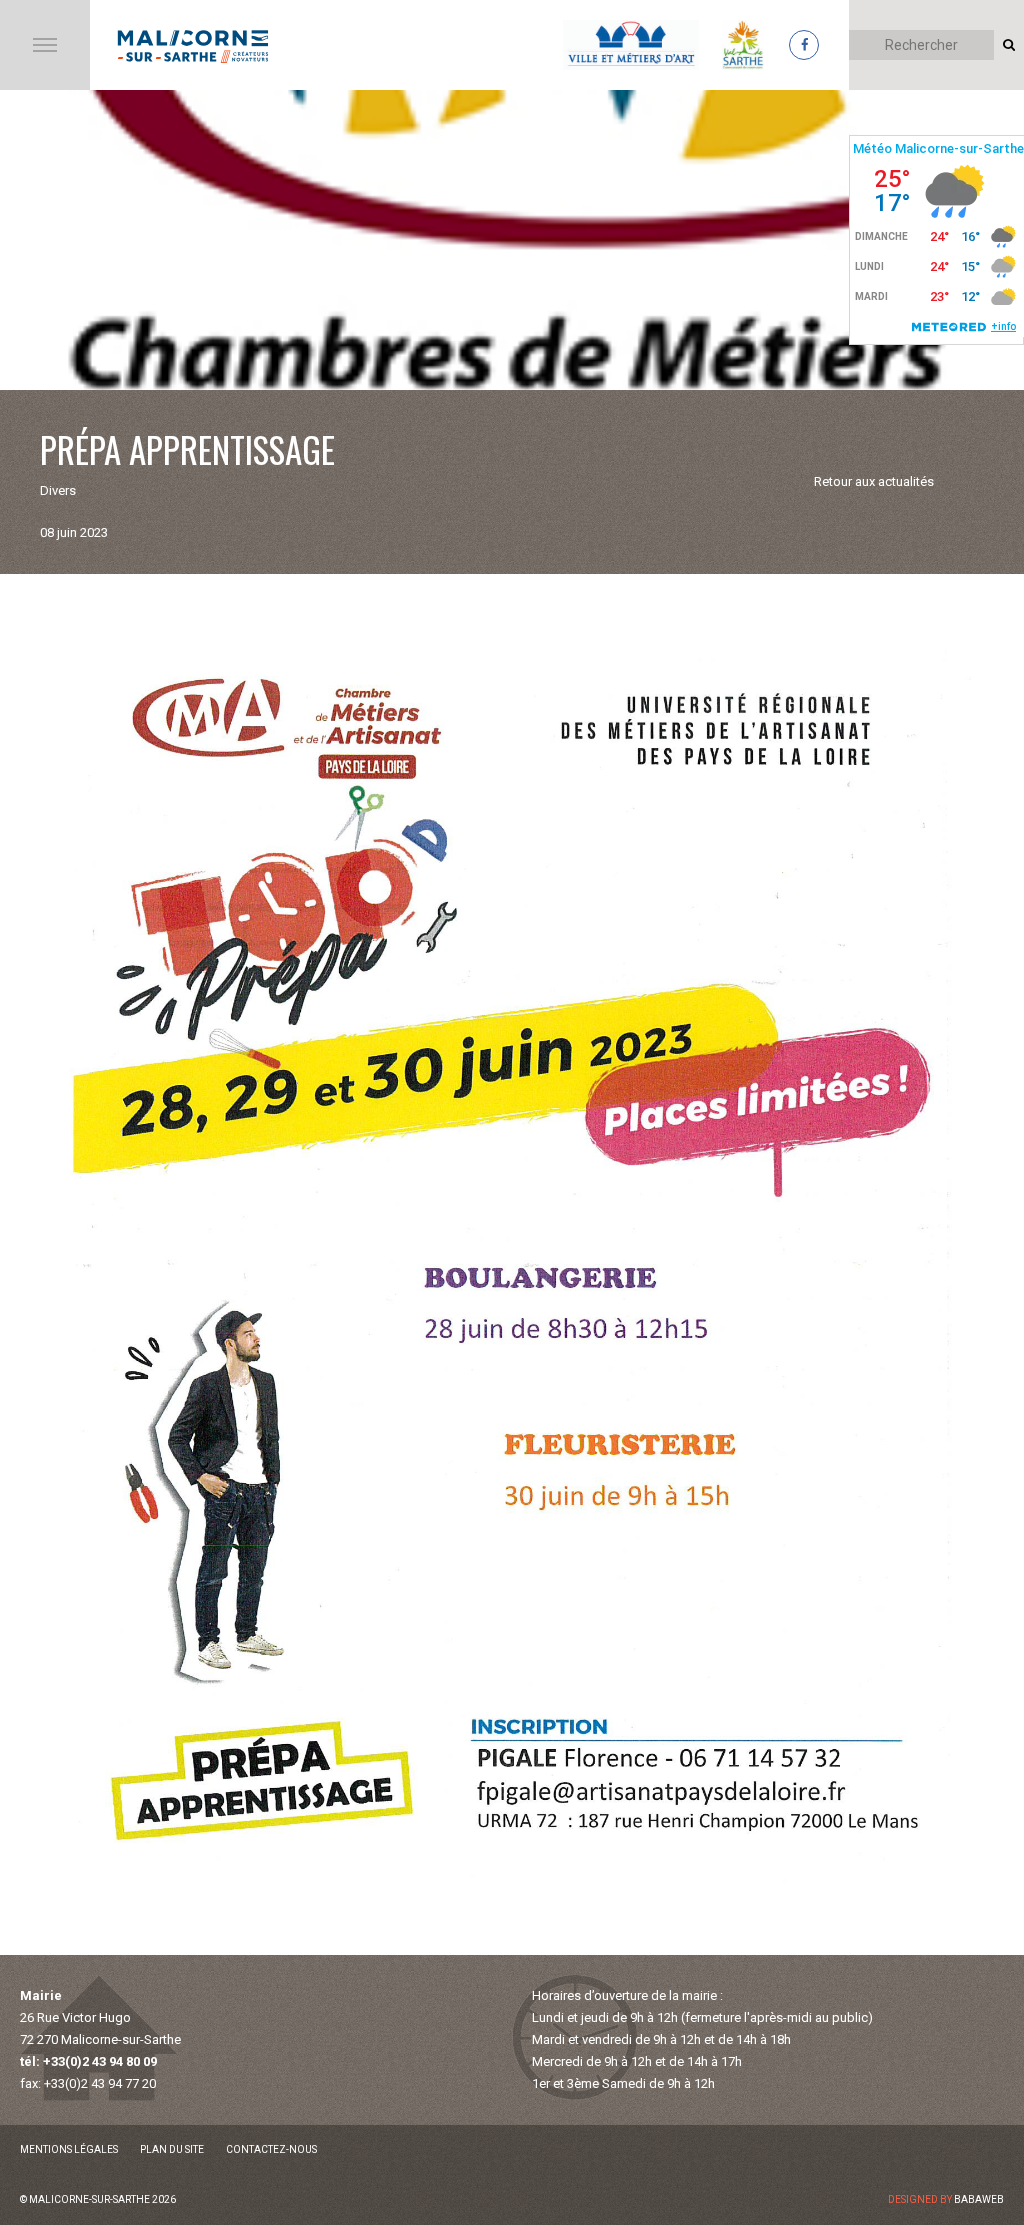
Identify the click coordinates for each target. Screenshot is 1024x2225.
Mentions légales (69, 2149)
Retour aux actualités (874, 481)
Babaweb (979, 2199)
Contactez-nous (271, 2149)
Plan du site (172, 2149)
